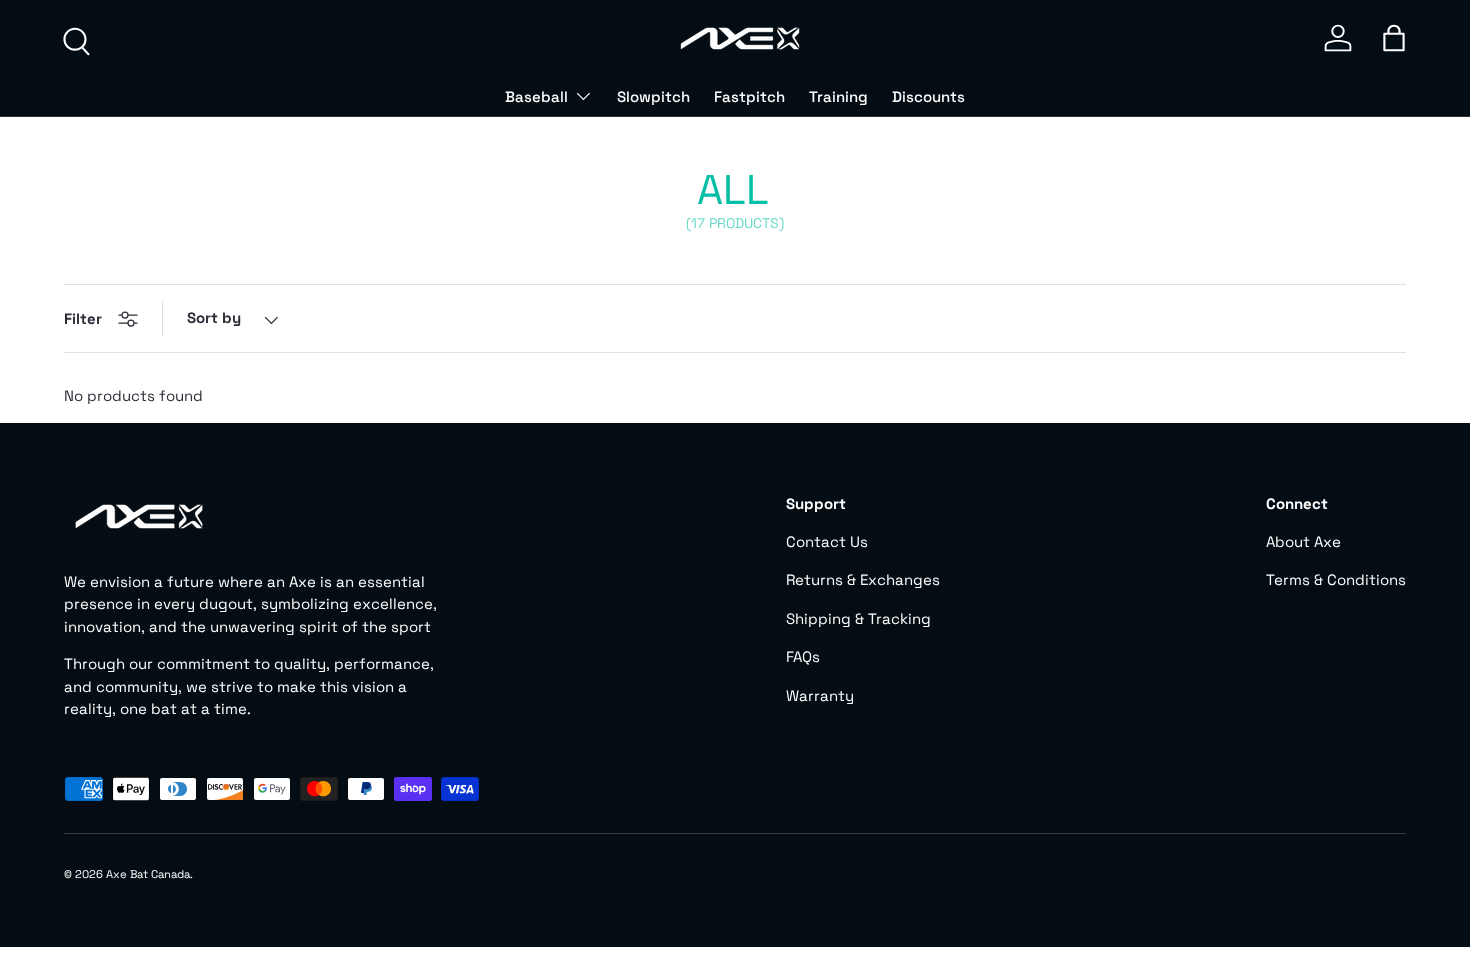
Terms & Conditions (1336, 579)
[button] (1394, 38)
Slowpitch (653, 96)
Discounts (928, 96)
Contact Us (827, 541)
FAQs (803, 656)
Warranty (820, 695)
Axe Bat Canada (148, 874)
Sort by (214, 317)
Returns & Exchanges (863, 579)
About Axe (1303, 541)
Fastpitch (749, 96)
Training (838, 96)
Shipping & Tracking (858, 618)
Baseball (536, 96)
